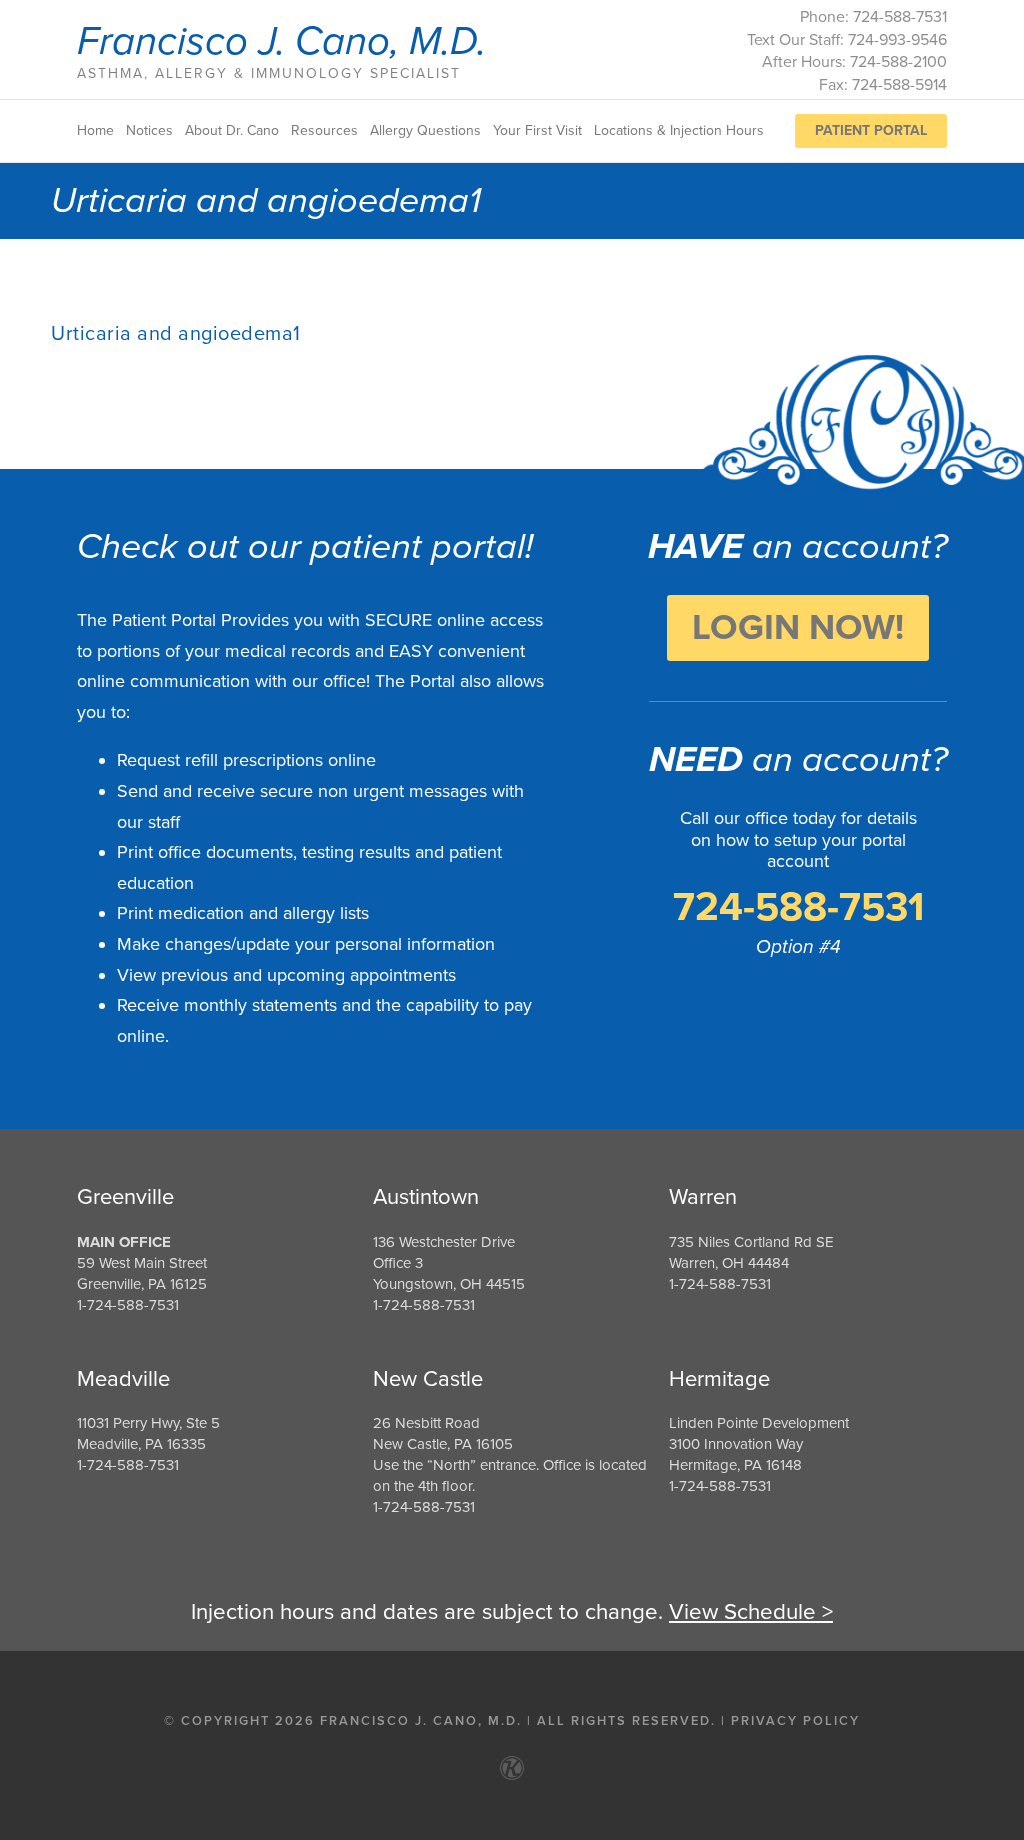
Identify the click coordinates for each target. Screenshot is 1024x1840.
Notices (149, 131)
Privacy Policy (795, 1721)
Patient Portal (871, 130)
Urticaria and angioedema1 (176, 334)
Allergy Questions (425, 131)
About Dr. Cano (232, 131)
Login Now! (798, 627)
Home (95, 131)
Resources (324, 131)
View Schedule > (751, 1611)
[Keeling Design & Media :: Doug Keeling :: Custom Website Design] (512, 1768)
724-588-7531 (798, 907)
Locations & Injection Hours (679, 131)
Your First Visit (537, 131)
